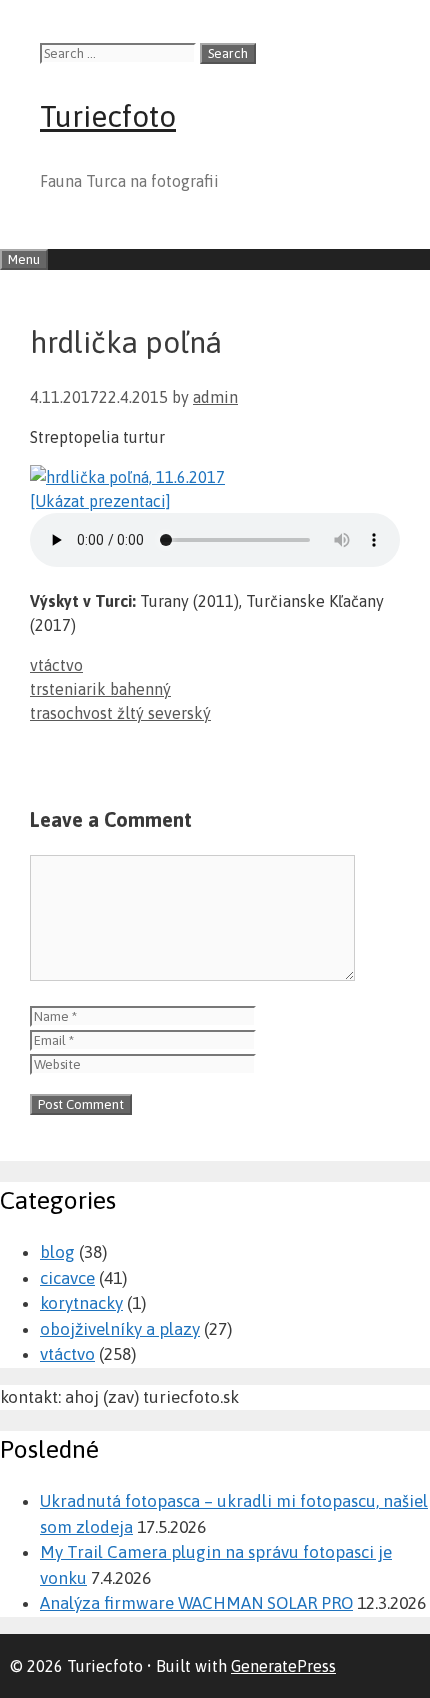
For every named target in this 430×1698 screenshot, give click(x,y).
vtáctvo (56, 665)
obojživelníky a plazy (120, 1329)
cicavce (67, 1278)
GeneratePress (283, 1666)
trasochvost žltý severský (120, 713)
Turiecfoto (108, 116)
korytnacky (81, 1303)
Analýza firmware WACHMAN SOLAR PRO (196, 1603)
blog (57, 1252)
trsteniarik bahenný (100, 689)
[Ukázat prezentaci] (100, 501)
